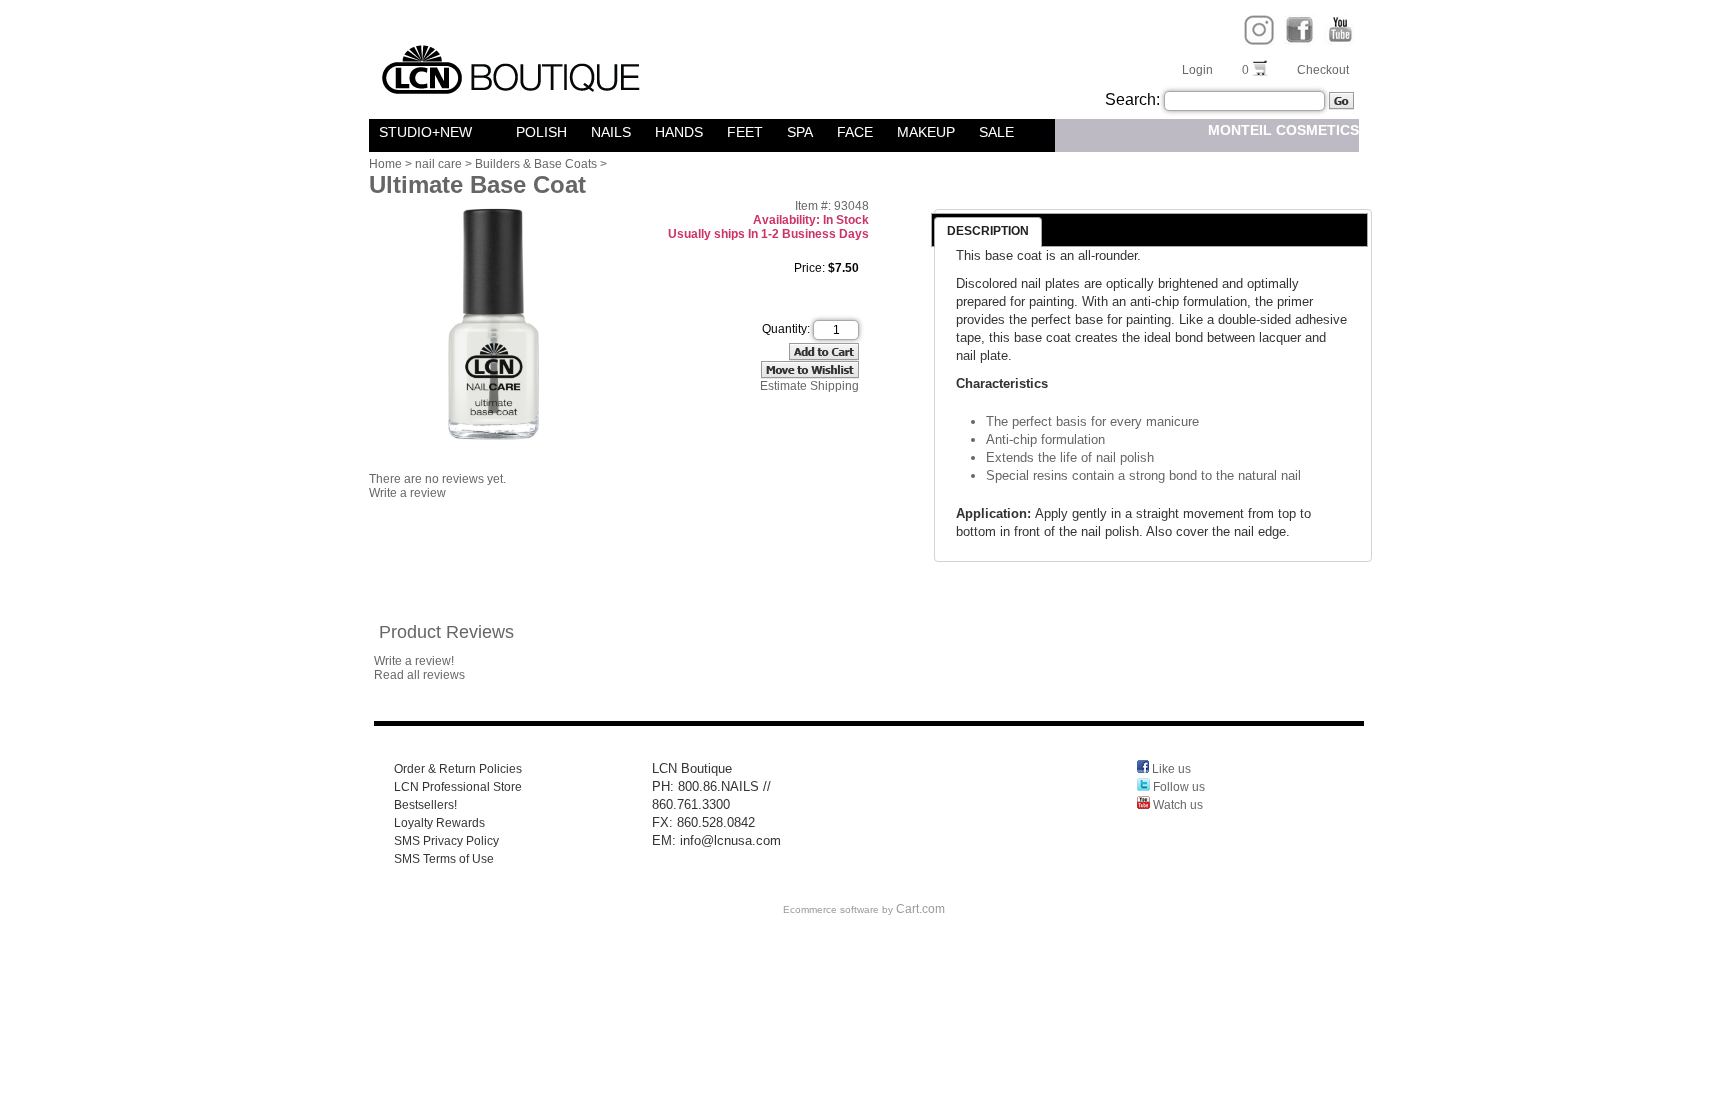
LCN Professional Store (458, 787)
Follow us (1177, 787)
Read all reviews (419, 675)
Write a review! (414, 661)
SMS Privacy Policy (446, 841)
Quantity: (786, 329)
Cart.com (920, 909)
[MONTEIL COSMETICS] (496, 132)
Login (1197, 70)
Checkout (1323, 70)
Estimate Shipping (809, 386)
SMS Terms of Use (444, 859)
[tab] (988, 232)
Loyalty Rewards (439, 823)
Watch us (1176, 805)
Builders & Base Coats (536, 164)
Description (988, 231)
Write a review (407, 493)
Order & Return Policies (458, 769)
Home (385, 164)
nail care (438, 164)
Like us (1170, 769)
